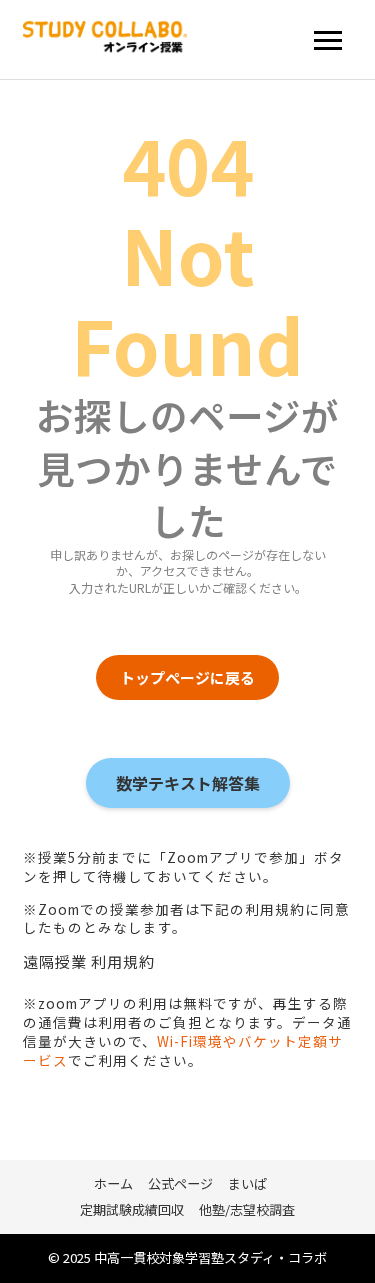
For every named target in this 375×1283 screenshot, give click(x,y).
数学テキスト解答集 (188, 783)
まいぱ (247, 1183)
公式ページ (180, 1183)
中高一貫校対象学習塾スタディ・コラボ (210, 1257)
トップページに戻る (187, 677)
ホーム (113, 1183)
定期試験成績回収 (132, 1209)
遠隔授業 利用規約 (89, 961)
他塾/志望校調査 (247, 1209)
